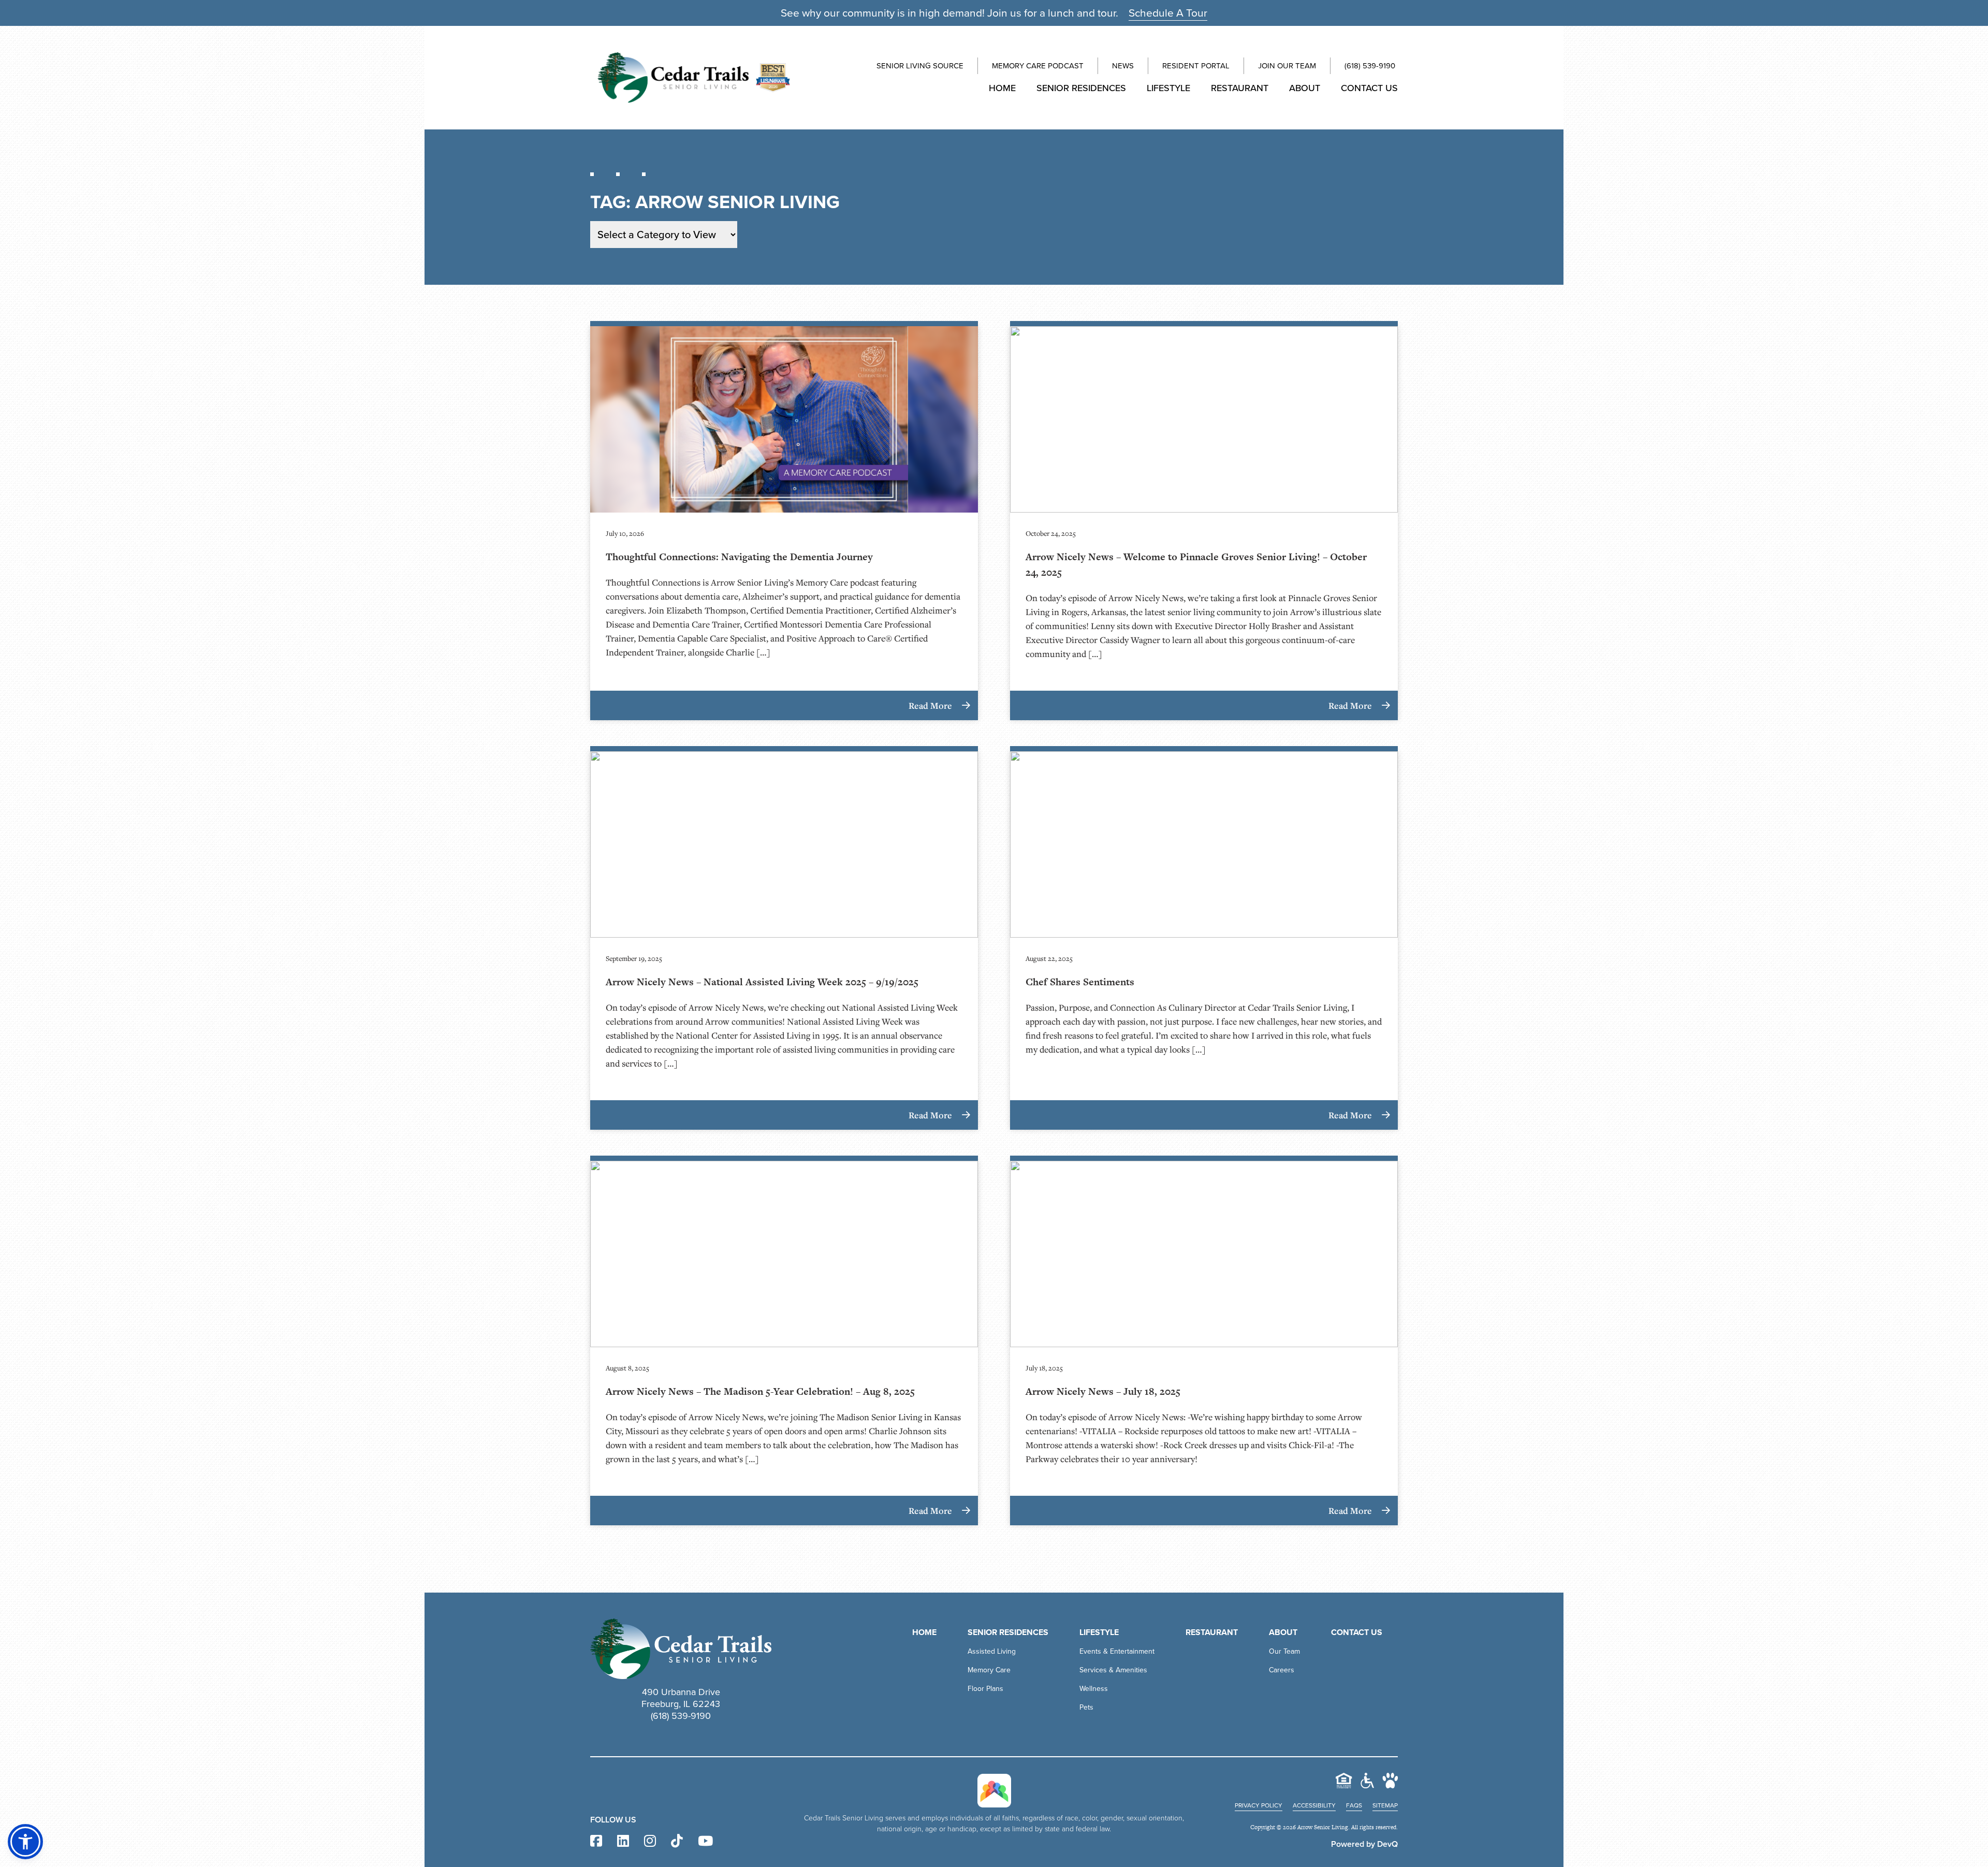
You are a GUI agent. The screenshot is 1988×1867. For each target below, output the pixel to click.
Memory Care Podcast (1038, 66)
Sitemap (1385, 1805)
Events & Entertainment (1117, 1651)
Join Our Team (1287, 66)
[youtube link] (705, 1841)
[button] (25, 1842)
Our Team (1284, 1651)
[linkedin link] (623, 1841)
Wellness (1094, 1689)
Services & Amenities (1113, 1670)
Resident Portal (1196, 66)
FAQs (1354, 1805)
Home (1002, 88)
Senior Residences (1081, 88)
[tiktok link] (677, 1841)
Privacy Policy (1259, 1805)
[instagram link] (650, 1841)
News (1123, 66)
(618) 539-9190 (1370, 66)
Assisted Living (992, 1651)
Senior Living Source (920, 66)
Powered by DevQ (1364, 1844)
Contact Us (1369, 88)
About (1305, 88)
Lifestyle (1168, 88)
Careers (1282, 1670)
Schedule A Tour (1168, 13)
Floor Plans (985, 1689)
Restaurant (1240, 88)
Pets (1086, 1707)
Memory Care (989, 1670)
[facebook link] (596, 1841)
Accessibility (1314, 1805)
